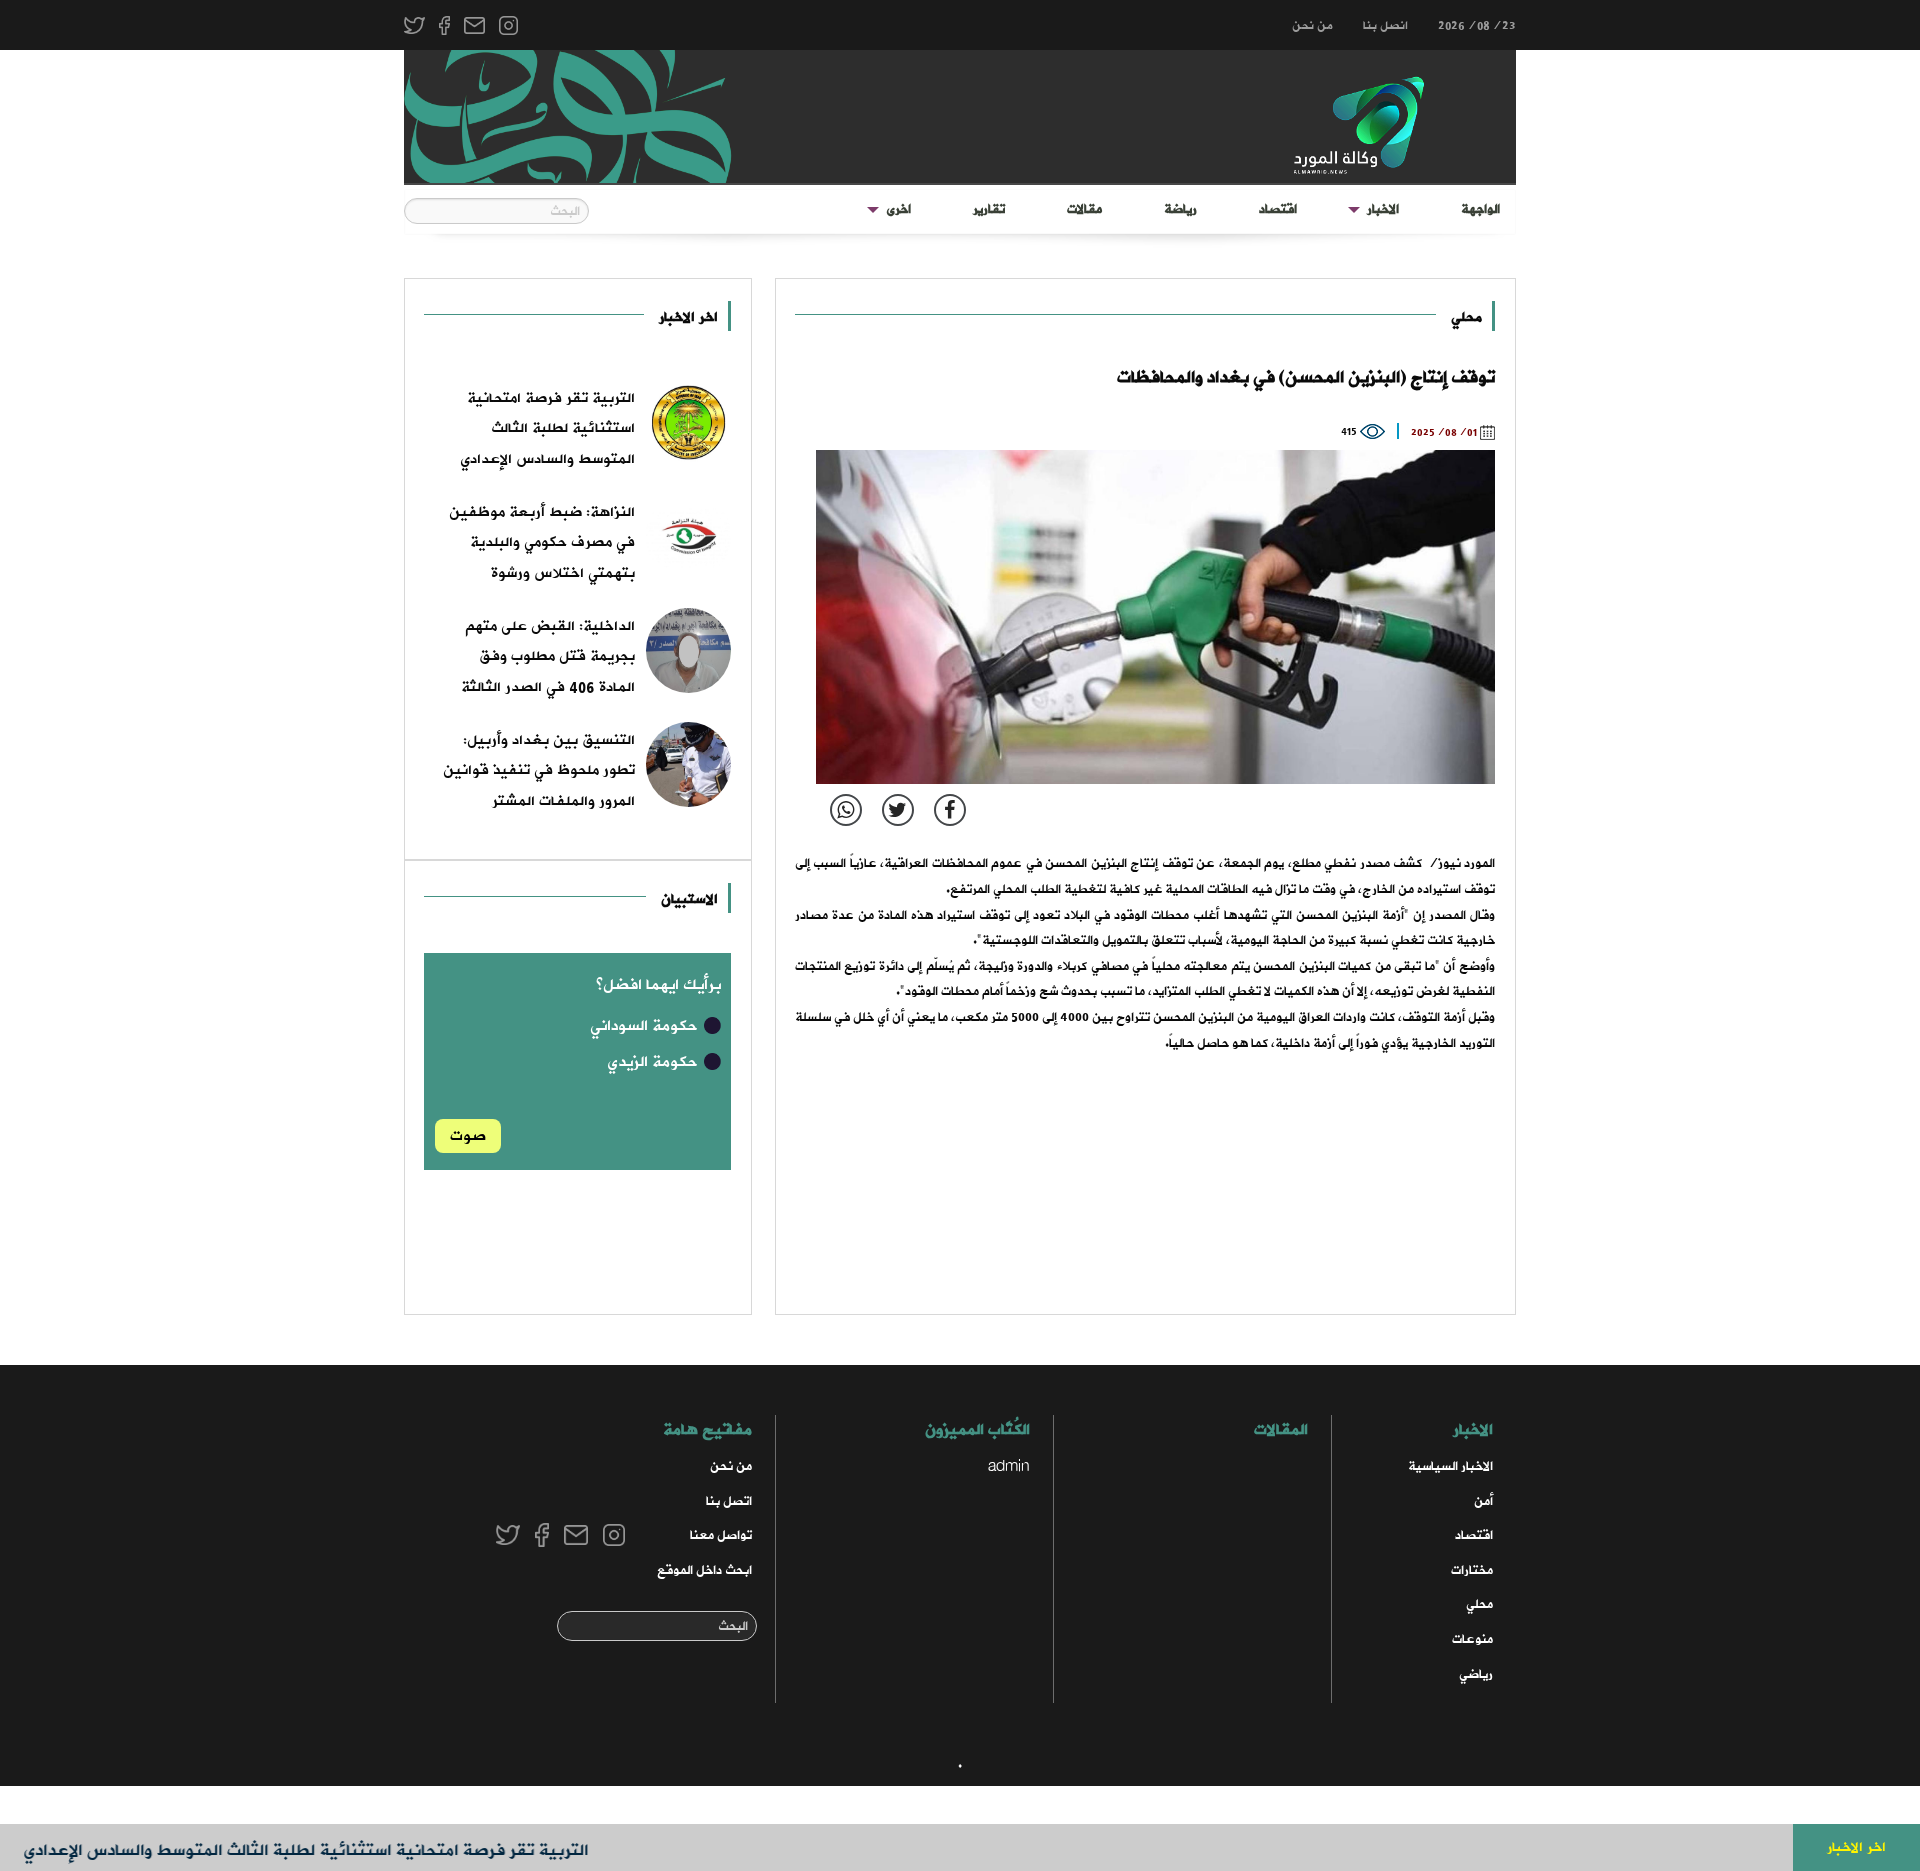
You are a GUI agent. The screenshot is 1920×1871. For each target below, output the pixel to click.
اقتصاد (1278, 209)
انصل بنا (1385, 26)
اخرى (898, 209)
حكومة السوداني (646, 1026)
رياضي (1476, 1674)
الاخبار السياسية (1450, 1466)
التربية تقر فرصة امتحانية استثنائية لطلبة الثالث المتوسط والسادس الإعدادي (343, 1850)
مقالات (1084, 209)
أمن (1483, 1501)
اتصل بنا (729, 1501)
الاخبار (1383, 209)
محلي (1466, 317)
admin (1009, 1466)
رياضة (1180, 209)
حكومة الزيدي (654, 1062)
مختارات (1472, 1570)
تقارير (989, 209)
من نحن (1312, 26)
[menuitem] (1480, 210)
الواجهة (1480, 209)
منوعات (1472, 1639)
